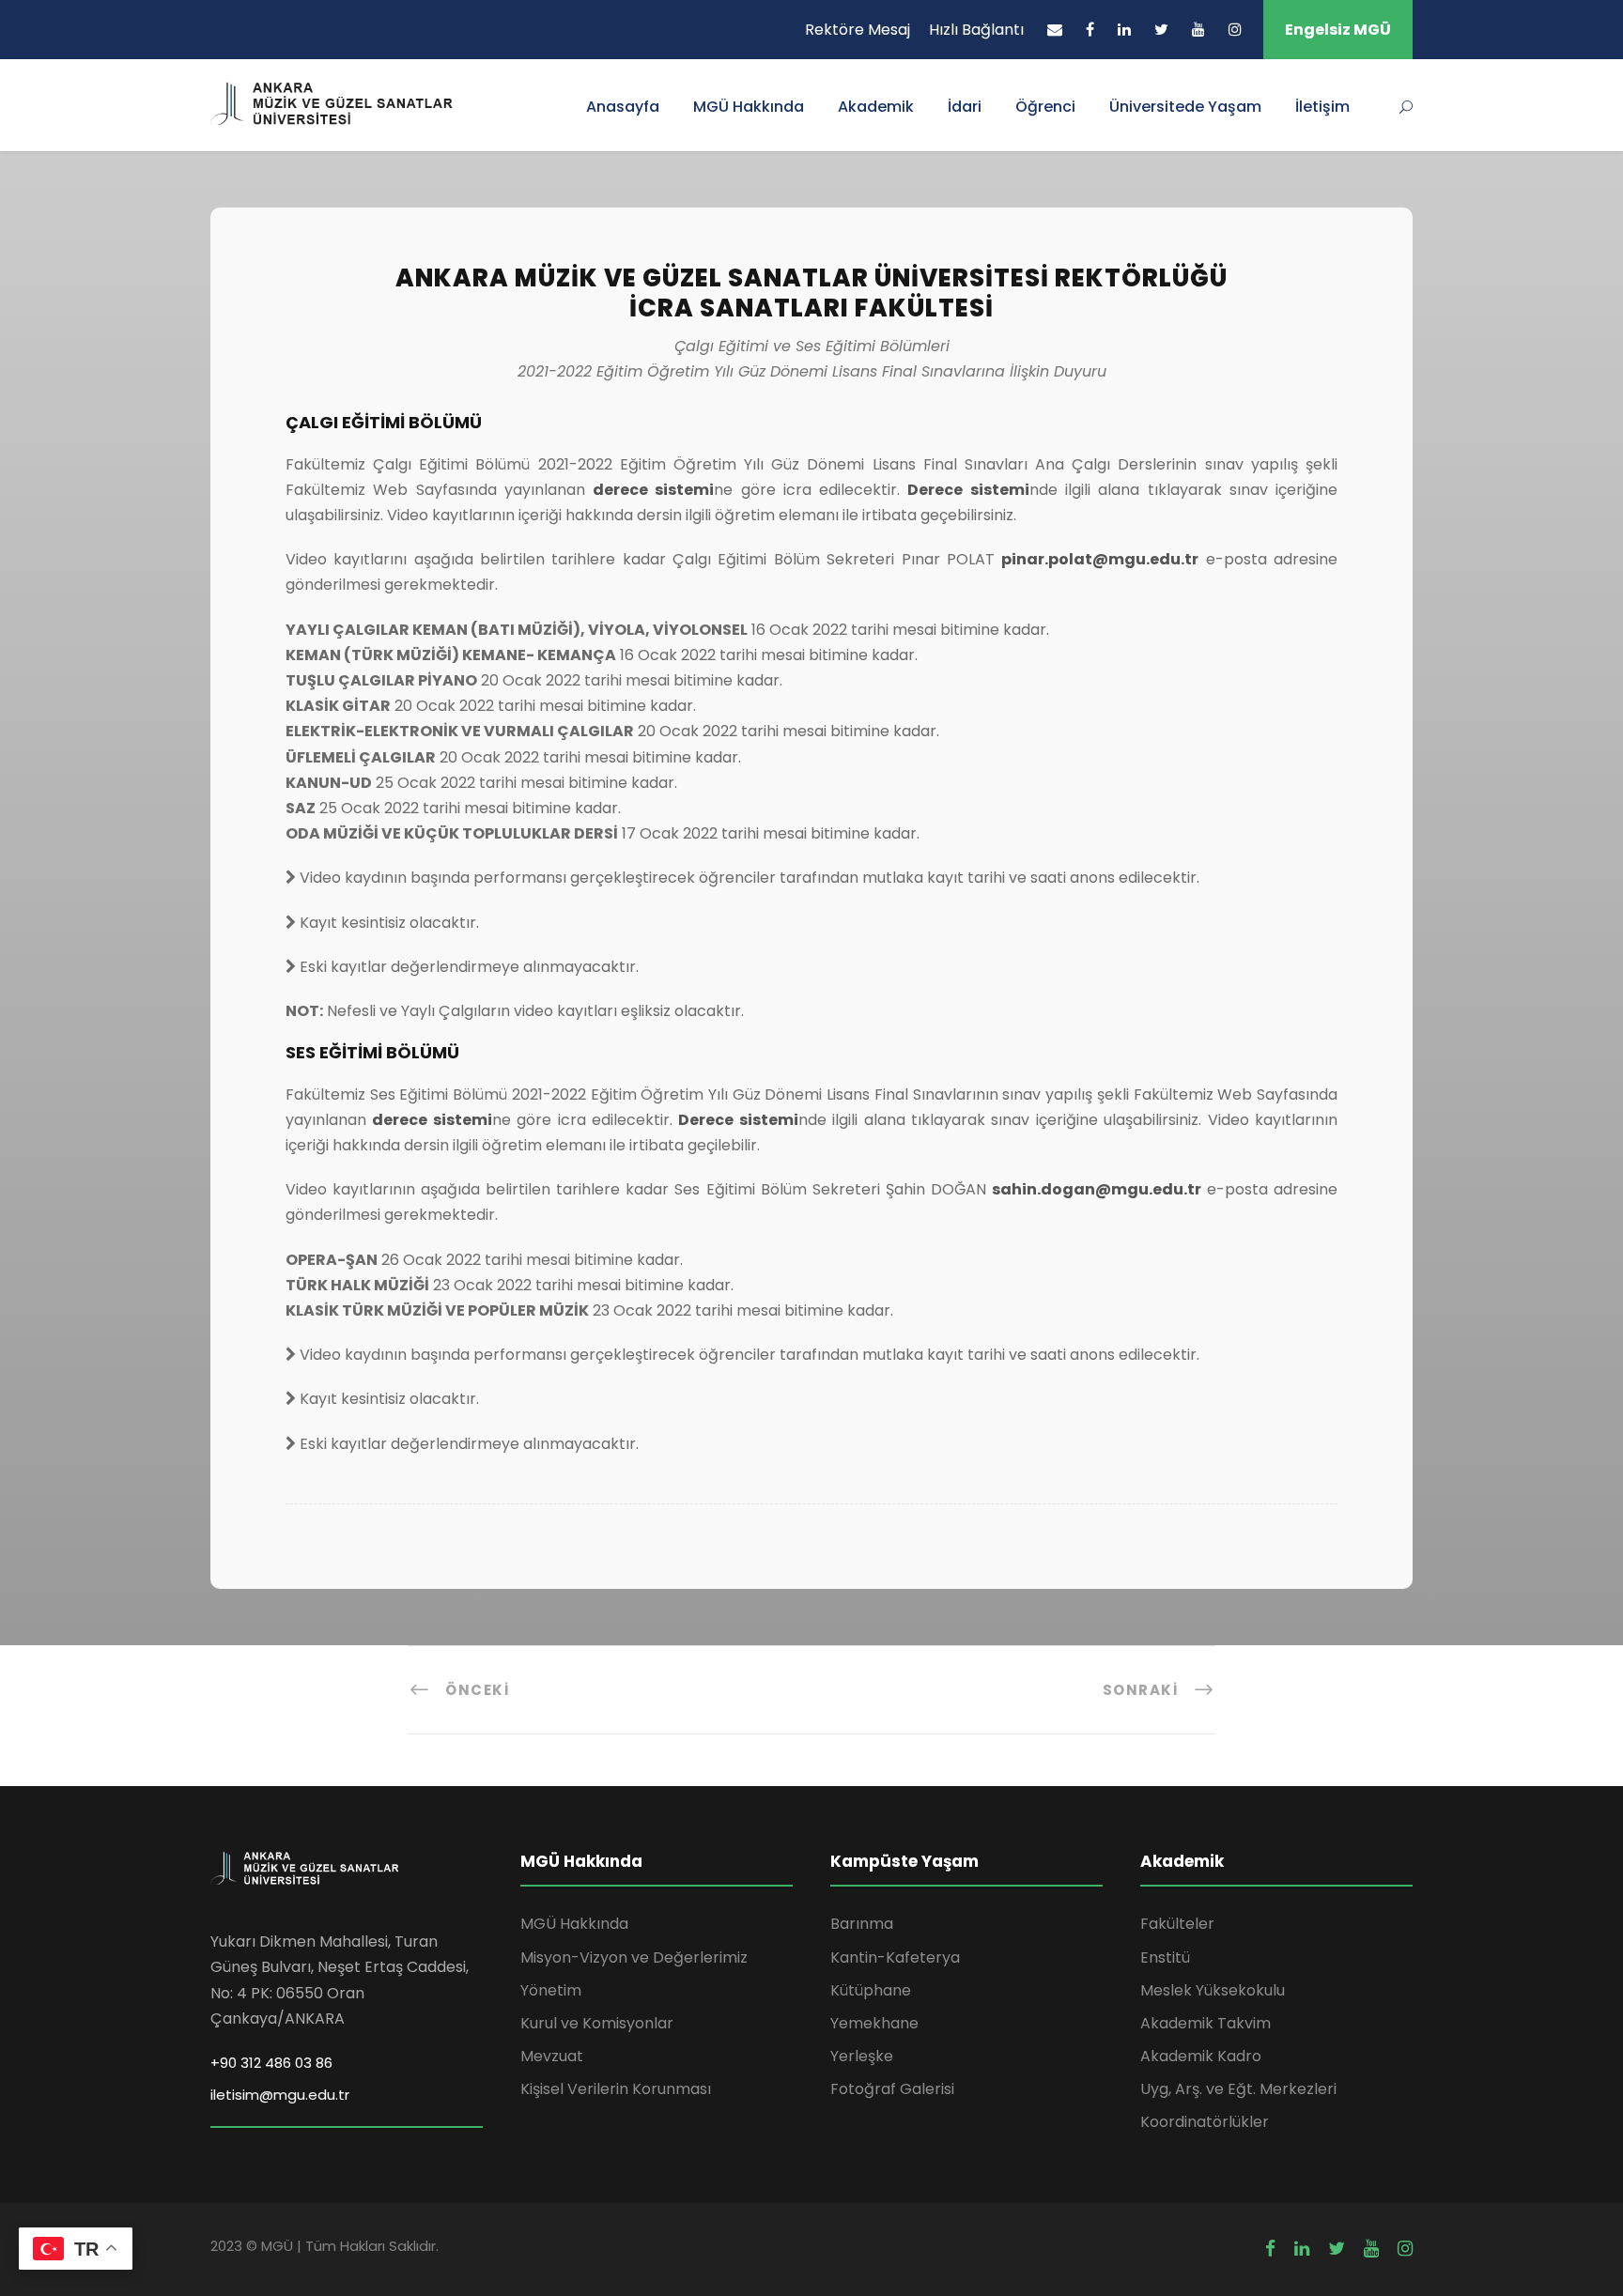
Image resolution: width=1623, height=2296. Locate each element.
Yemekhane (874, 2023)
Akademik (876, 107)
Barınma (862, 1924)
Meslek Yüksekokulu (1213, 1990)
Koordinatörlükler (1205, 2122)
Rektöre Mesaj (858, 30)
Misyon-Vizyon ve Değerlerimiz (634, 1957)
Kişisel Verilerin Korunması (616, 2089)
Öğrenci (1045, 107)
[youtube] (1198, 30)
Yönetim (551, 1990)
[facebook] (1090, 30)
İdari (965, 107)
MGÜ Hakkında (749, 107)
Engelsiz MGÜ (1338, 30)
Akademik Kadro (1201, 2056)
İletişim (1322, 107)
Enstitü (1165, 1957)
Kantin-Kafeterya (895, 1957)
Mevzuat (552, 2056)
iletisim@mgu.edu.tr (280, 2095)
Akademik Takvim (1206, 2023)
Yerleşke (862, 2056)
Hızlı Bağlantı (976, 30)
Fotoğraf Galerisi (892, 2089)
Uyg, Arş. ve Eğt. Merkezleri (1238, 2089)
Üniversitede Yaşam (1185, 107)
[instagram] (1235, 30)
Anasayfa (623, 107)
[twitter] (1161, 30)
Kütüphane (871, 1990)
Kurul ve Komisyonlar (597, 2023)
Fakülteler (1177, 1924)
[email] (1055, 30)
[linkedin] (1124, 30)
